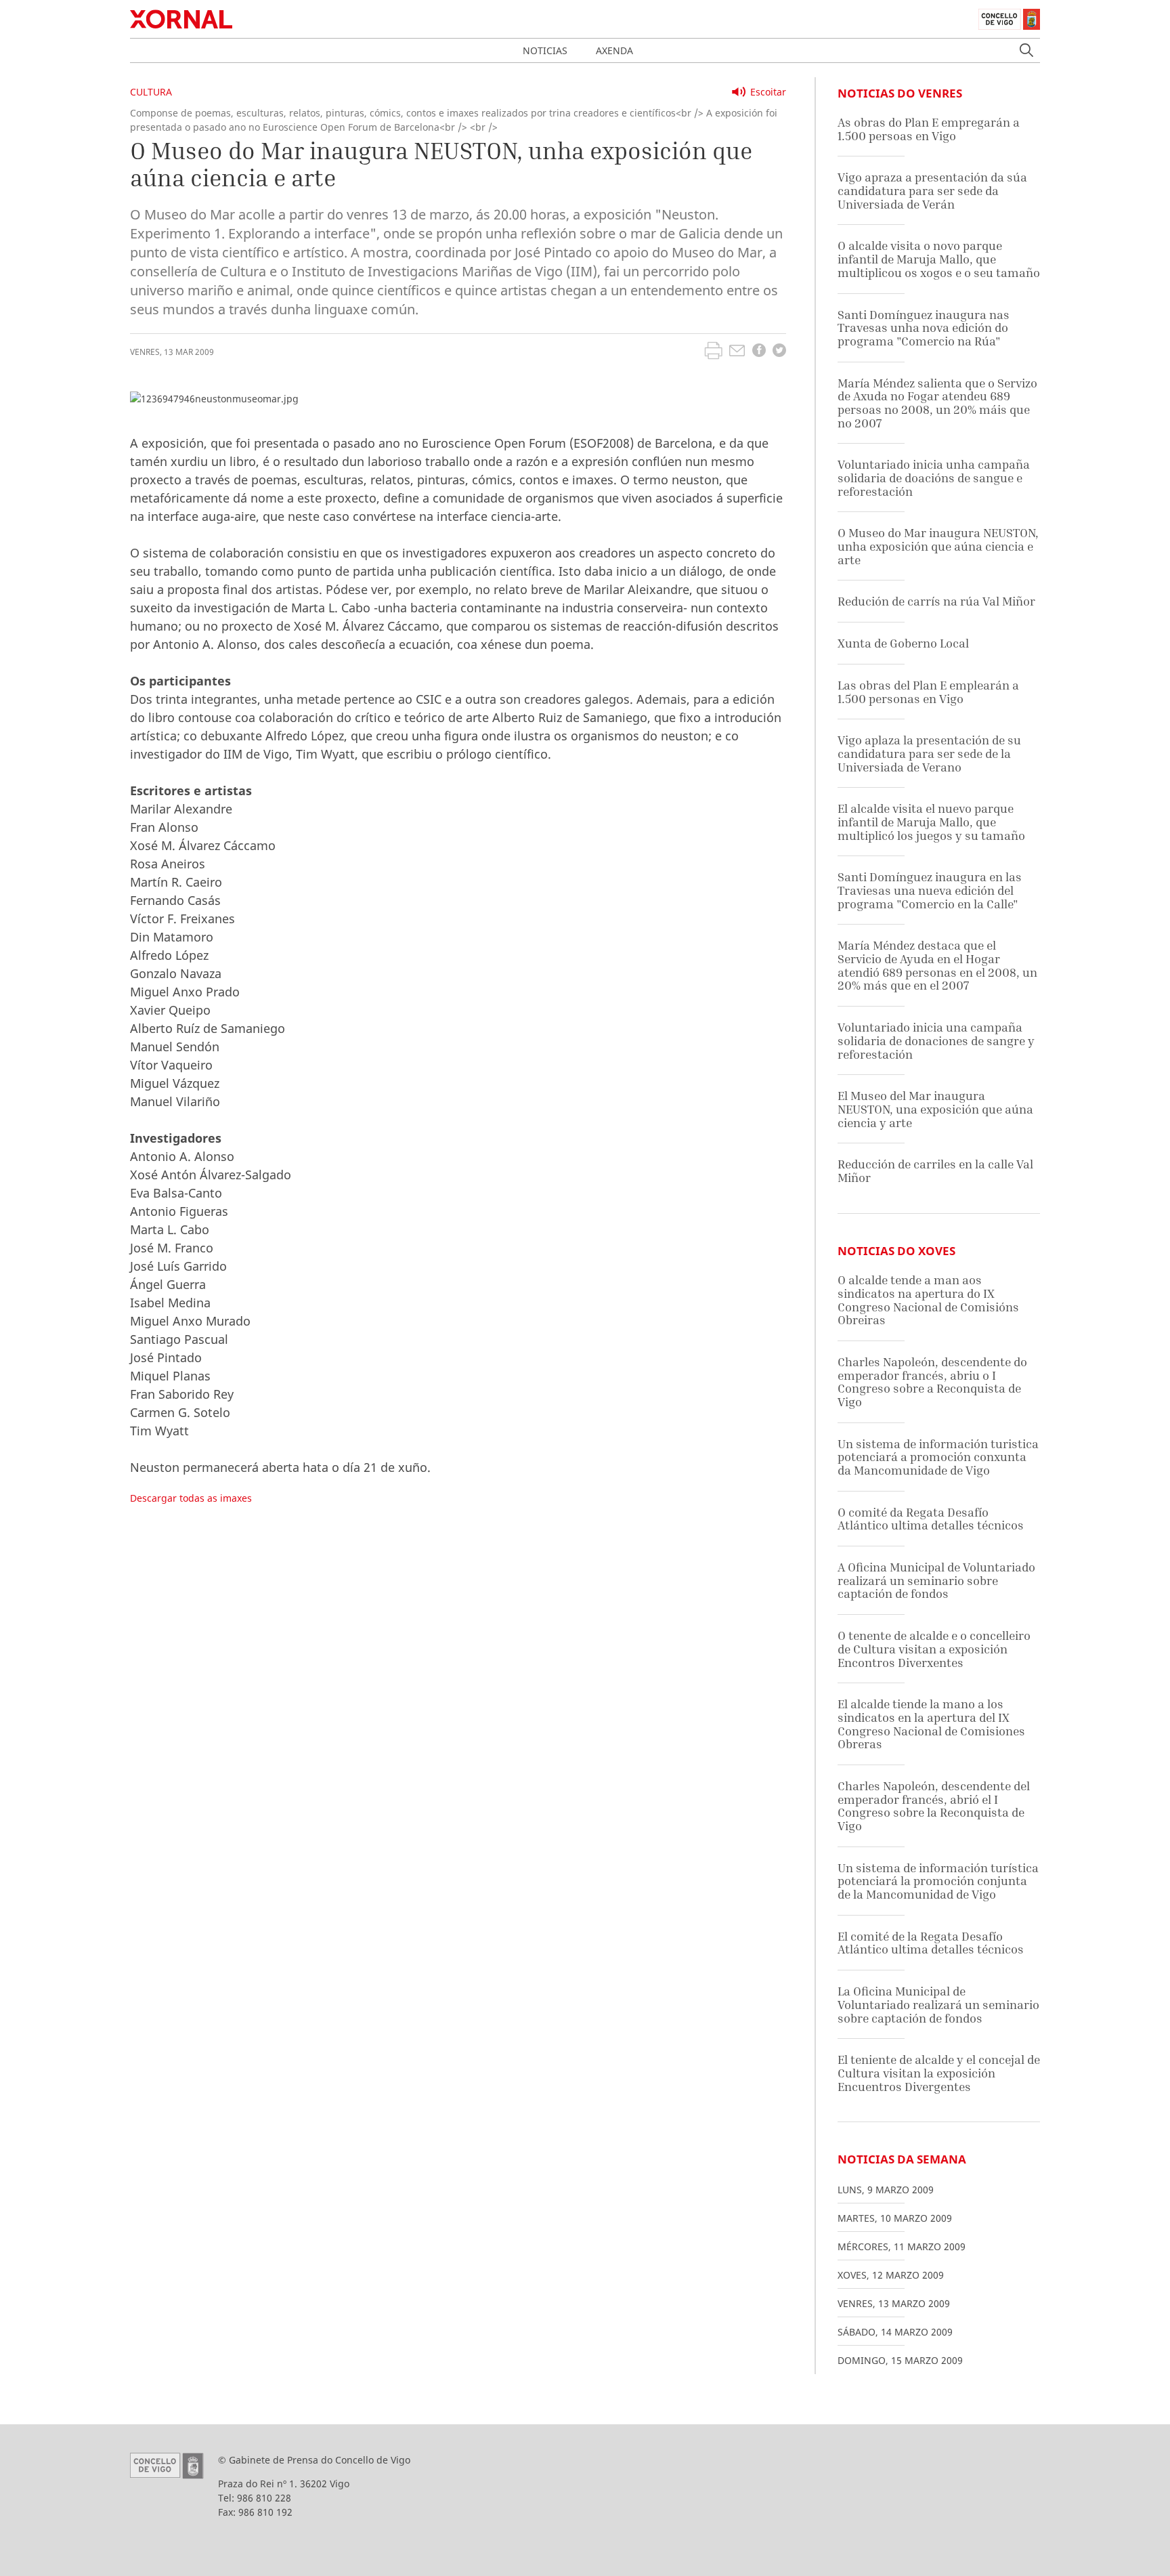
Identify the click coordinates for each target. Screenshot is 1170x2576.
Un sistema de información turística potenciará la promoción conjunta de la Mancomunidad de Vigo (938, 1881)
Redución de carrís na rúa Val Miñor (936, 601)
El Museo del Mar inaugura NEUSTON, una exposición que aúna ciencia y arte (935, 1109)
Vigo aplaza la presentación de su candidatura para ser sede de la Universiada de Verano (929, 753)
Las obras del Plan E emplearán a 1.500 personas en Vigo (928, 692)
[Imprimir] (713, 352)
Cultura (151, 92)
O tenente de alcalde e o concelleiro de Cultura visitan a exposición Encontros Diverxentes (934, 1649)
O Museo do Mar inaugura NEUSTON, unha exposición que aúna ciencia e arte (938, 546)
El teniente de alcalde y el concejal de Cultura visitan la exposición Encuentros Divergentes (939, 2073)
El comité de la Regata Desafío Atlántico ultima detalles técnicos (931, 1943)
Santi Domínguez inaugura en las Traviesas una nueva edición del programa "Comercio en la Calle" (930, 890)
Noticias (545, 50)
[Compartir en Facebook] (759, 352)
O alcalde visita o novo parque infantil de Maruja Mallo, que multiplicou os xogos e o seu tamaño (939, 259)
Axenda (614, 50)
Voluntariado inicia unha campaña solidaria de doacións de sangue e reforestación (934, 478)
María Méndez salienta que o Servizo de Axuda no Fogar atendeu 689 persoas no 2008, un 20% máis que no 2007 (937, 403)
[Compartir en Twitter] (779, 352)
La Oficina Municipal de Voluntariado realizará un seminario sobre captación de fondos (938, 2004)
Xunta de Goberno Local (903, 643)
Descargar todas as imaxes (191, 1498)
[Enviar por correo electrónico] (737, 352)
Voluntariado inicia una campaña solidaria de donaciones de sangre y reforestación (936, 1040)
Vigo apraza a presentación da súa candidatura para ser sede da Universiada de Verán (932, 190)
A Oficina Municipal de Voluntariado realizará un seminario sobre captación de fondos (936, 1580)
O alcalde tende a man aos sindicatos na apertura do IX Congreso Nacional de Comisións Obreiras (928, 1300)
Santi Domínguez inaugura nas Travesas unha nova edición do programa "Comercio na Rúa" (924, 328)
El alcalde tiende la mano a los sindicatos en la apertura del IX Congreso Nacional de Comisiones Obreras (931, 1724)
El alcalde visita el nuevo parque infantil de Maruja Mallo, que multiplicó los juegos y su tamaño (931, 822)
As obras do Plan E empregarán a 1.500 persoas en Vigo (929, 129)
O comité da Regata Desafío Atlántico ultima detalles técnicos (931, 1519)
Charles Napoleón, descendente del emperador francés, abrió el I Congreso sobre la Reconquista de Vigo (934, 1806)
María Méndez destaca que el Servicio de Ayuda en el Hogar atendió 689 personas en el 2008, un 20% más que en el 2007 (937, 965)
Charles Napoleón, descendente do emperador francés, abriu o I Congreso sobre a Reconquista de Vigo (932, 1382)
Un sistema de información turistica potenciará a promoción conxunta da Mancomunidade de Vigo (938, 1457)
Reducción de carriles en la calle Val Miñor (935, 1171)
